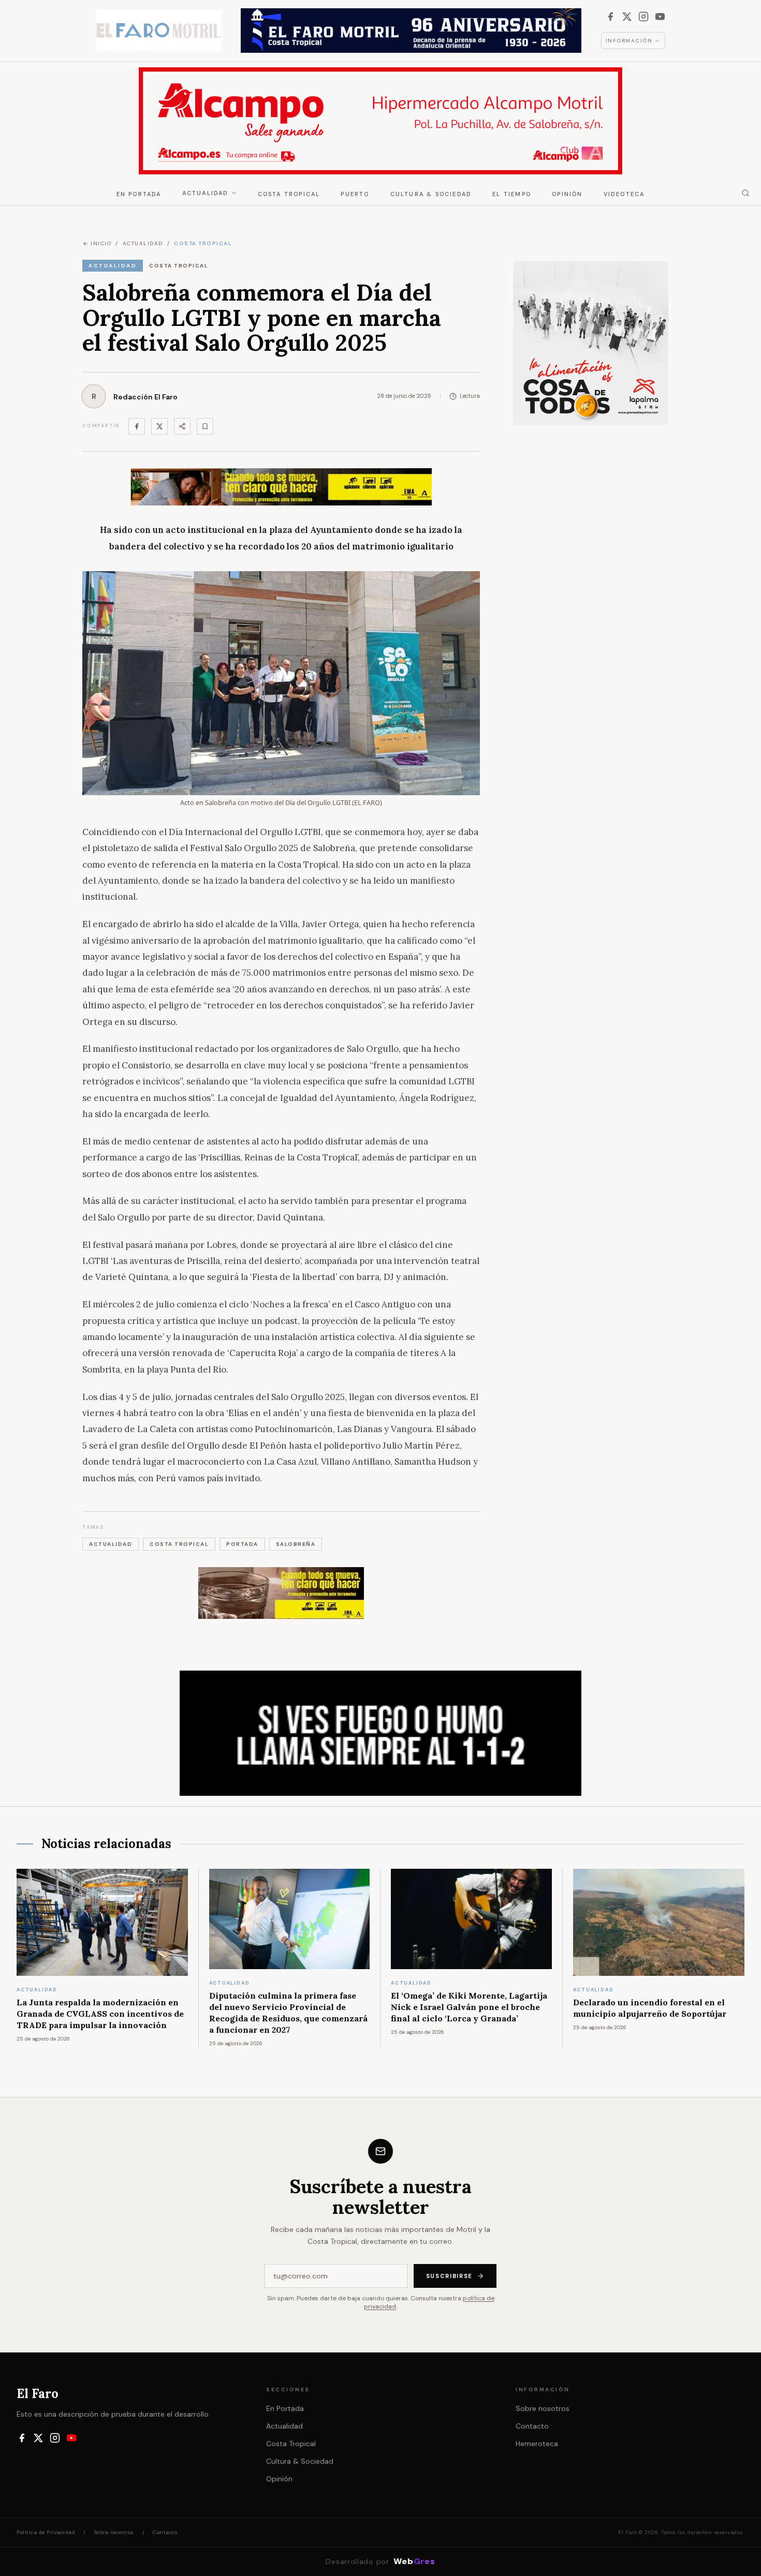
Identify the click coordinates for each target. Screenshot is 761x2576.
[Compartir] (182, 426)
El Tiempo (512, 194)
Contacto (532, 2426)
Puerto (355, 194)
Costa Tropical (289, 194)
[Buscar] (745, 193)
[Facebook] (610, 17)
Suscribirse (449, 2276)
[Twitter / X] (159, 426)
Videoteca (624, 194)
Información (629, 41)
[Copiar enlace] (205, 426)
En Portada (139, 194)
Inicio (101, 243)
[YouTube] (660, 17)
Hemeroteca (537, 2444)
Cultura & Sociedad (431, 194)
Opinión (567, 194)
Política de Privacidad (46, 2532)
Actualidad (206, 193)
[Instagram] (643, 17)
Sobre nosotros (543, 2408)
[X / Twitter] (627, 17)
